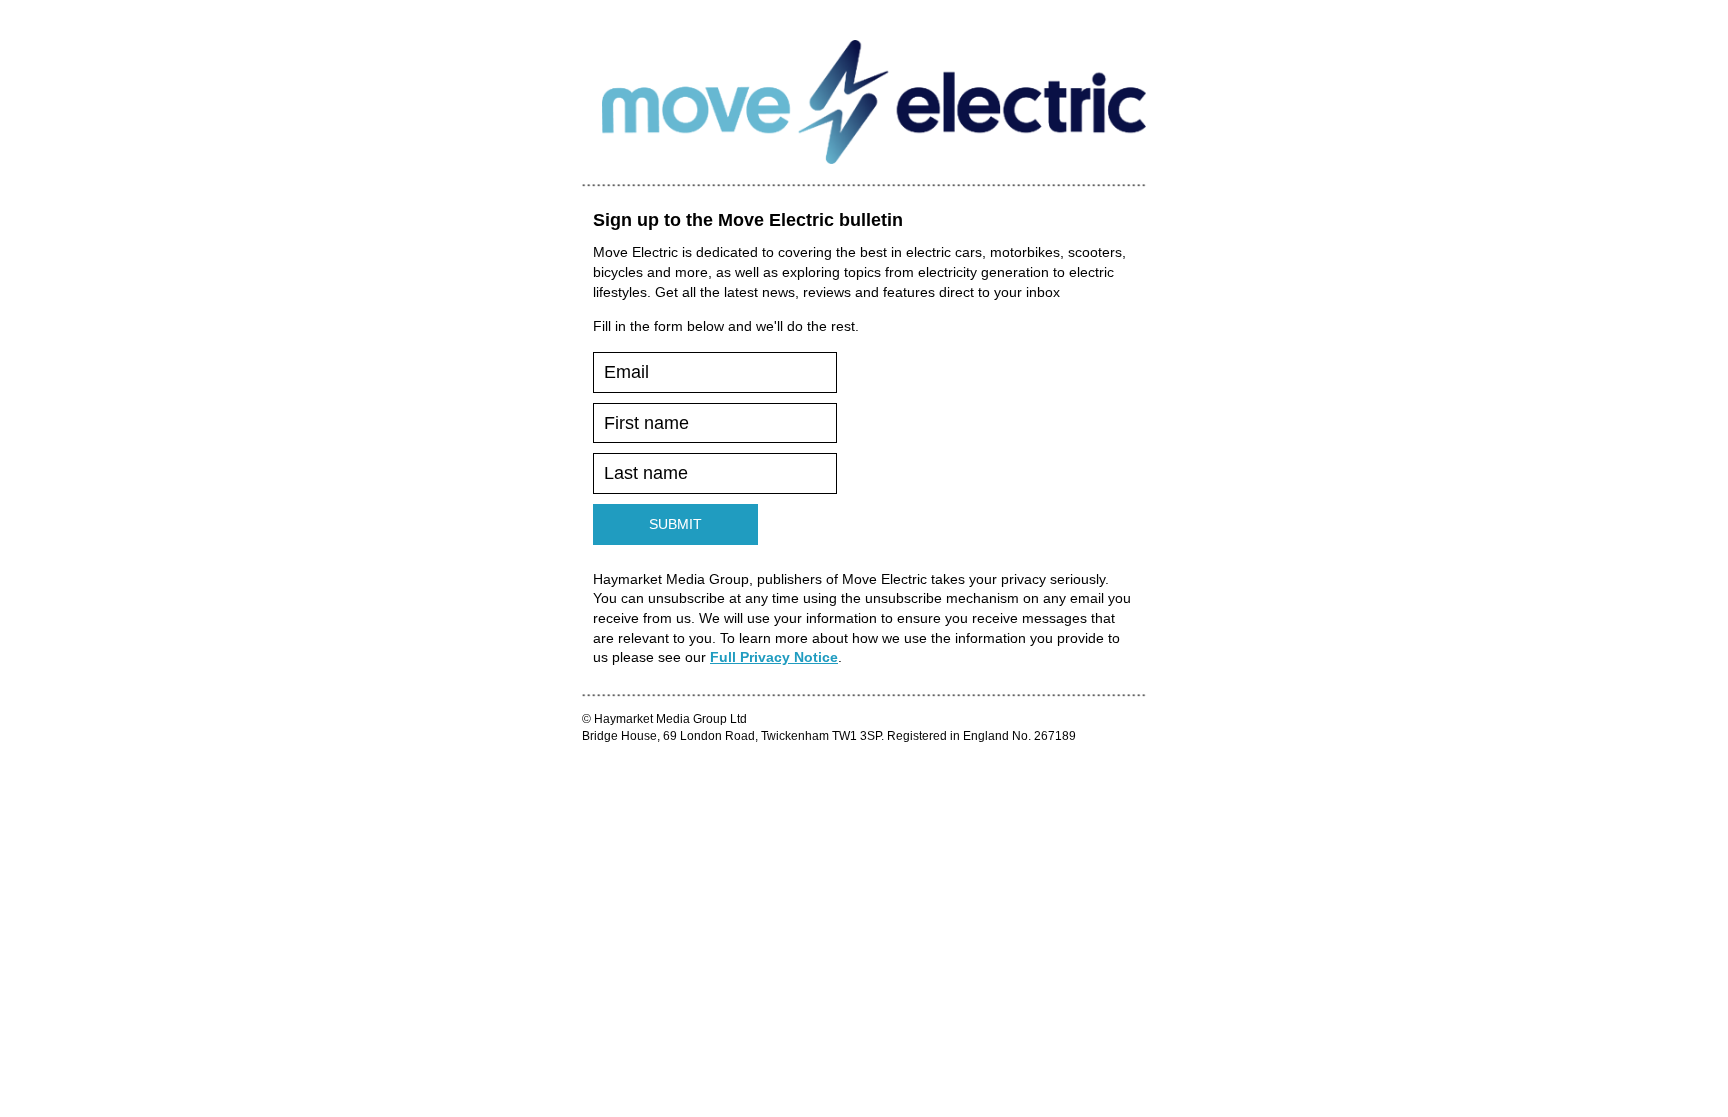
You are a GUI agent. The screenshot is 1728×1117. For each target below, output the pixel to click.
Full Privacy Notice (774, 657)
